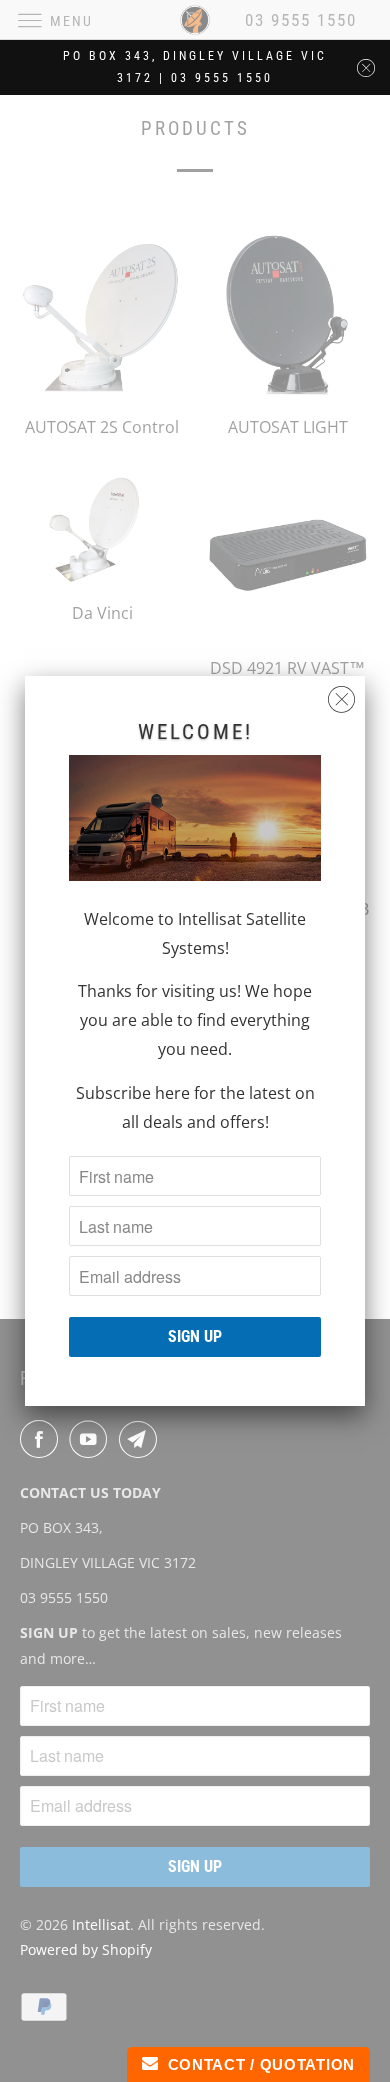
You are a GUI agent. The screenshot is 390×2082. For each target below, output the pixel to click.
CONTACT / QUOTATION (256, 2064)
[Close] (341, 699)
